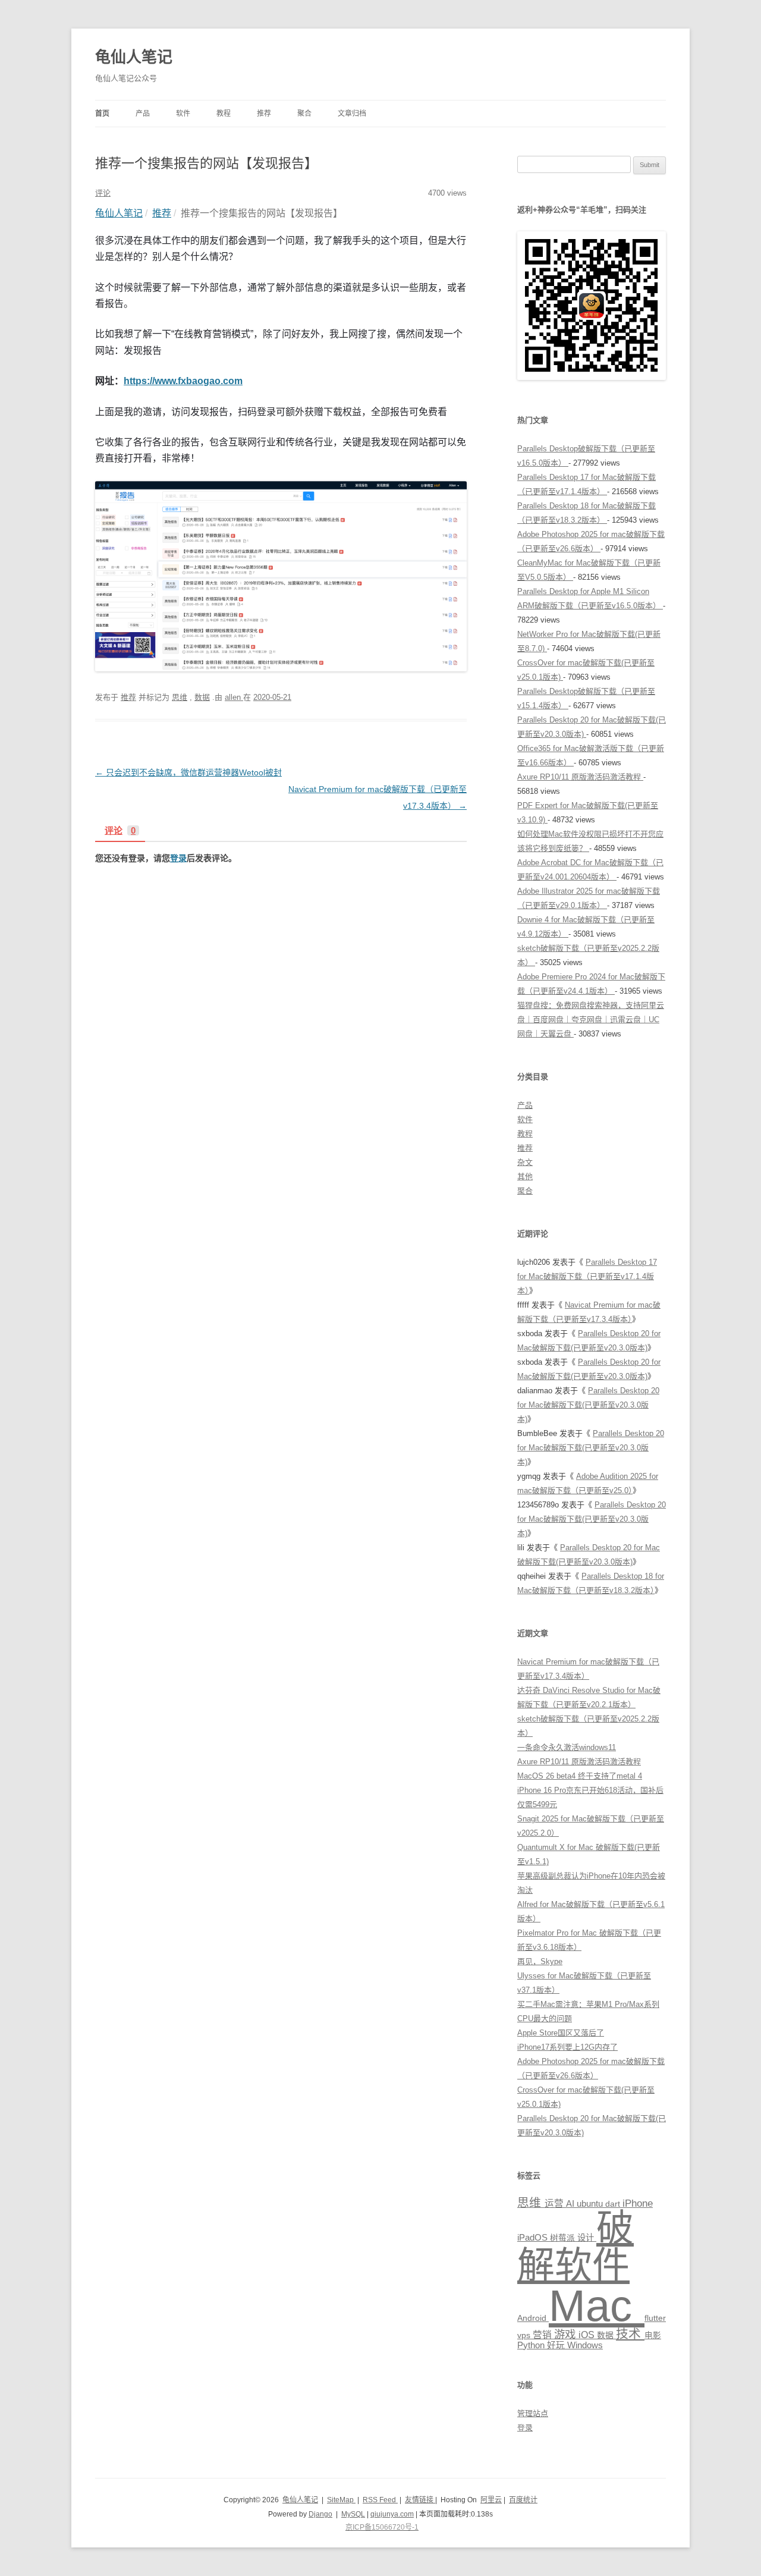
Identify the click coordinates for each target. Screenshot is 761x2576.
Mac (597, 2306)
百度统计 (523, 2500)
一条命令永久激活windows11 (567, 1747)
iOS (588, 2335)
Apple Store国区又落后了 (561, 2033)
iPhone (638, 2203)
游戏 (566, 2334)
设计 (587, 2238)
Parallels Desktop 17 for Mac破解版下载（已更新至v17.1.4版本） (587, 1276)
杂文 (525, 1162)
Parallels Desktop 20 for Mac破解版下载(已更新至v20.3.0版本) (588, 1405)
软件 (183, 114)
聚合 (304, 114)
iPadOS (534, 2238)
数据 (202, 697)
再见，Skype (540, 1961)
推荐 (264, 114)
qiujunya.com (392, 2514)
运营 (555, 2203)
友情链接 (420, 2500)
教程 (224, 114)
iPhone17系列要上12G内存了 (567, 2047)
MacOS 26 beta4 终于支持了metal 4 (580, 1776)
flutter (655, 2318)
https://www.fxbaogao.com (183, 381)
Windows (585, 2345)
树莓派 (564, 2238)
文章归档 (352, 114)
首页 (102, 114)
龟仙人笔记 (134, 57)
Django (320, 2514)
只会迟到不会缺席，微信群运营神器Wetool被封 (188, 772)
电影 (653, 2335)
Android (533, 2318)
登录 (178, 858)
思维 (180, 697)
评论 (120, 831)
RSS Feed (380, 2500)
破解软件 (576, 2246)
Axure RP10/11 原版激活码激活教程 (580, 777)
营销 (543, 2335)
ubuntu (591, 2204)
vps (525, 2335)
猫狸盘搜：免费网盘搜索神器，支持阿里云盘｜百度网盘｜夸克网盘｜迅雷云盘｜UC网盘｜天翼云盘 (591, 1020)
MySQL (353, 2514)
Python (532, 2345)
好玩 (557, 2345)
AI (571, 2204)
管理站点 (533, 2413)
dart (614, 2204)
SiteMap (341, 2500)
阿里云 (491, 2500)
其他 (525, 1177)
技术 (630, 2334)
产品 (143, 114)
